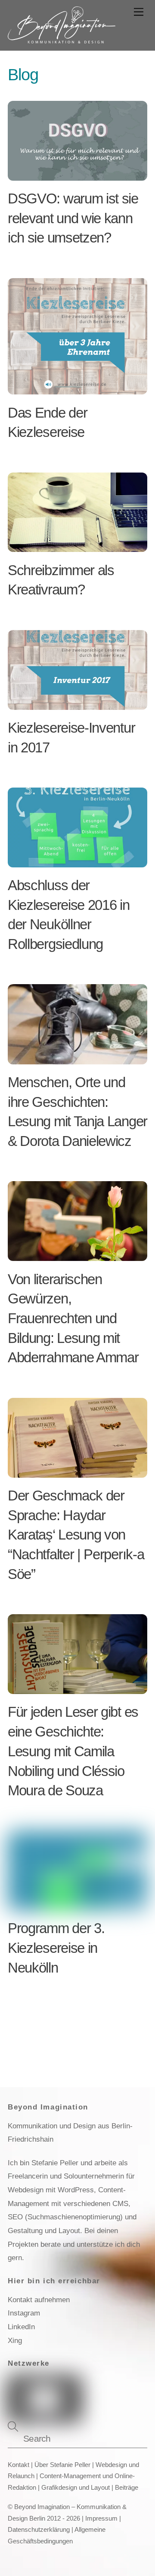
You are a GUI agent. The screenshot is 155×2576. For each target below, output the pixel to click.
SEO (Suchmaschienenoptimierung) (65, 2217)
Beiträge (127, 2488)
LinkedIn (21, 2327)
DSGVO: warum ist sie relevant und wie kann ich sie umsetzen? (73, 218)
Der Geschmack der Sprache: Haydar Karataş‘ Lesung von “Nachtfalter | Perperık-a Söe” (76, 1535)
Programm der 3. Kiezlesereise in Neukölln (56, 1948)
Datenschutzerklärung (39, 2530)
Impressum (101, 2518)
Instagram (24, 2313)
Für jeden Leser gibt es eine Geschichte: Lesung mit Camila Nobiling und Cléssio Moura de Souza (73, 1751)
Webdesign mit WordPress (51, 2190)
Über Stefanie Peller (62, 2465)
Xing (15, 2340)
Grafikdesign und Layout (76, 2488)
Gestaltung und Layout (44, 2231)
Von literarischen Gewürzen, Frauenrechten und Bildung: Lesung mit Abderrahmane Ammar (73, 1318)
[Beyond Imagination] (62, 40)
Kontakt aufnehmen (39, 2300)
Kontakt (19, 2465)
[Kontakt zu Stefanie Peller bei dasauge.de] (107, 2387)
